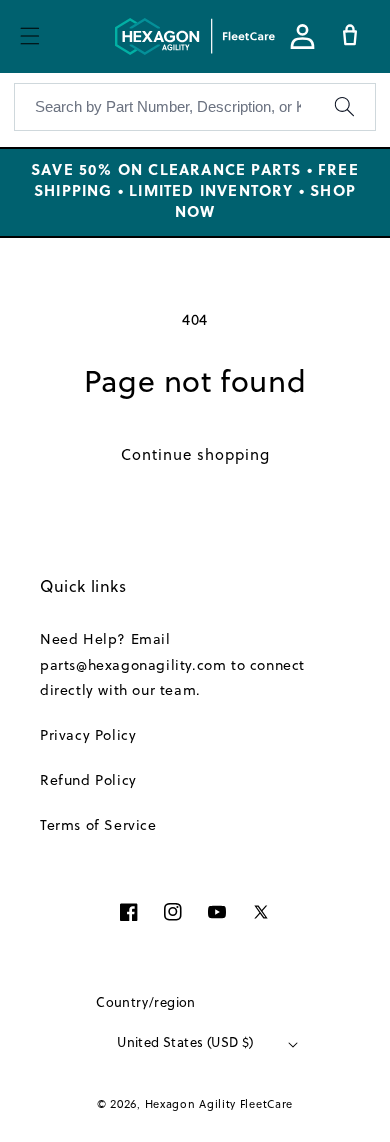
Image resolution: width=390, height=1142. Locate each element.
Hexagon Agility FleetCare (219, 1105)
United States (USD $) (185, 1043)
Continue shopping (195, 456)
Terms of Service (98, 826)
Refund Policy (88, 781)
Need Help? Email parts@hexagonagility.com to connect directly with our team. (172, 665)
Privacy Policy (88, 736)
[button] (30, 36)
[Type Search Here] (344, 107)
